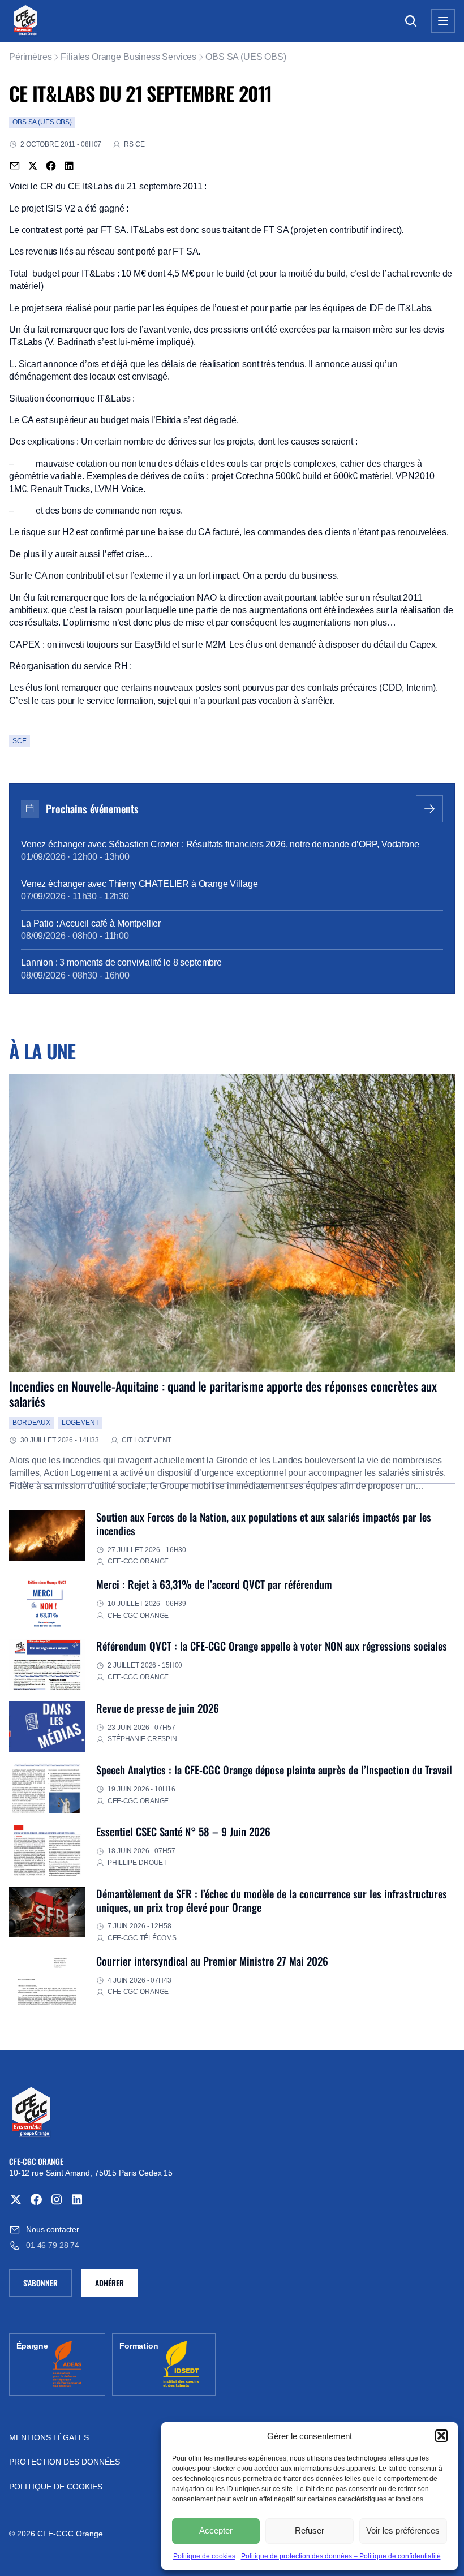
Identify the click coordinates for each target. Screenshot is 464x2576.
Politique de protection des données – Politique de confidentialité (341, 2556)
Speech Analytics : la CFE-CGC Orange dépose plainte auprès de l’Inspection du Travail (274, 1770)
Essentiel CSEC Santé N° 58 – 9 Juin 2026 (183, 1831)
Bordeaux (31, 1423)
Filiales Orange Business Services (128, 57)
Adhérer (109, 2283)
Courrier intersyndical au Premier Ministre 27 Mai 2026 (212, 1961)
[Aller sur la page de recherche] (411, 21)
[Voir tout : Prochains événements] (429, 809)
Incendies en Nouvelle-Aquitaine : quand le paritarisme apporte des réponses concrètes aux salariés (223, 1393)
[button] (441, 2436)
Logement (80, 1423)
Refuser (310, 2530)
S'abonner (48, 2285)
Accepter (216, 2530)
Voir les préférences (403, 2530)
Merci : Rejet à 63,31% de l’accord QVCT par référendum (214, 1584)
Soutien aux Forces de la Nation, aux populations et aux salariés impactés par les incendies (264, 1524)
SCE (20, 741)
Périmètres (30, 57)
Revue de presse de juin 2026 (158, 1708)
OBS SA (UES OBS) (246, 57)
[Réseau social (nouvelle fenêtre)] (16, 2199)
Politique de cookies (204, 2556)
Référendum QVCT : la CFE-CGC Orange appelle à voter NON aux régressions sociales (272, 1646)
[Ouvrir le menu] (443, 21)
